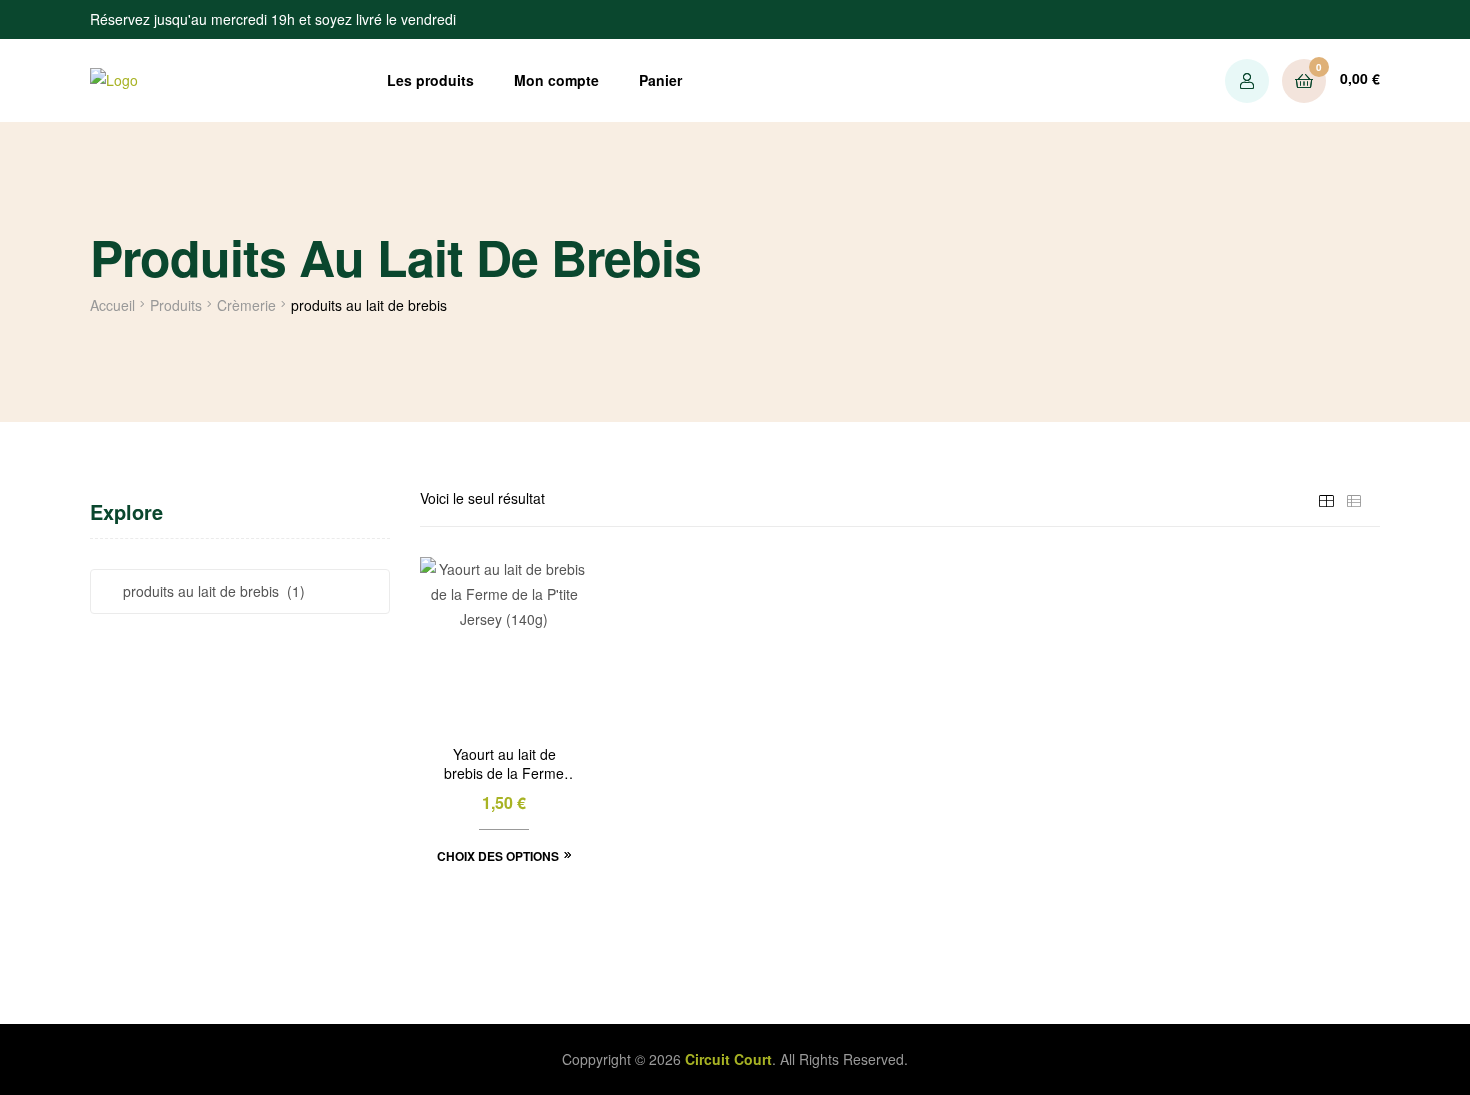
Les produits (430, 80)
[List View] (1354, 498)
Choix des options (498, 856)
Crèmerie (246, 305)
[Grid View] (1326, 498)
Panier (660, 80)
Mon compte (556, 80)
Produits (176, 305)
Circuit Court (728, 1059)
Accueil (112, 305)
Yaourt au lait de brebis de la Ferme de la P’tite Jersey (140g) (504, 765)
